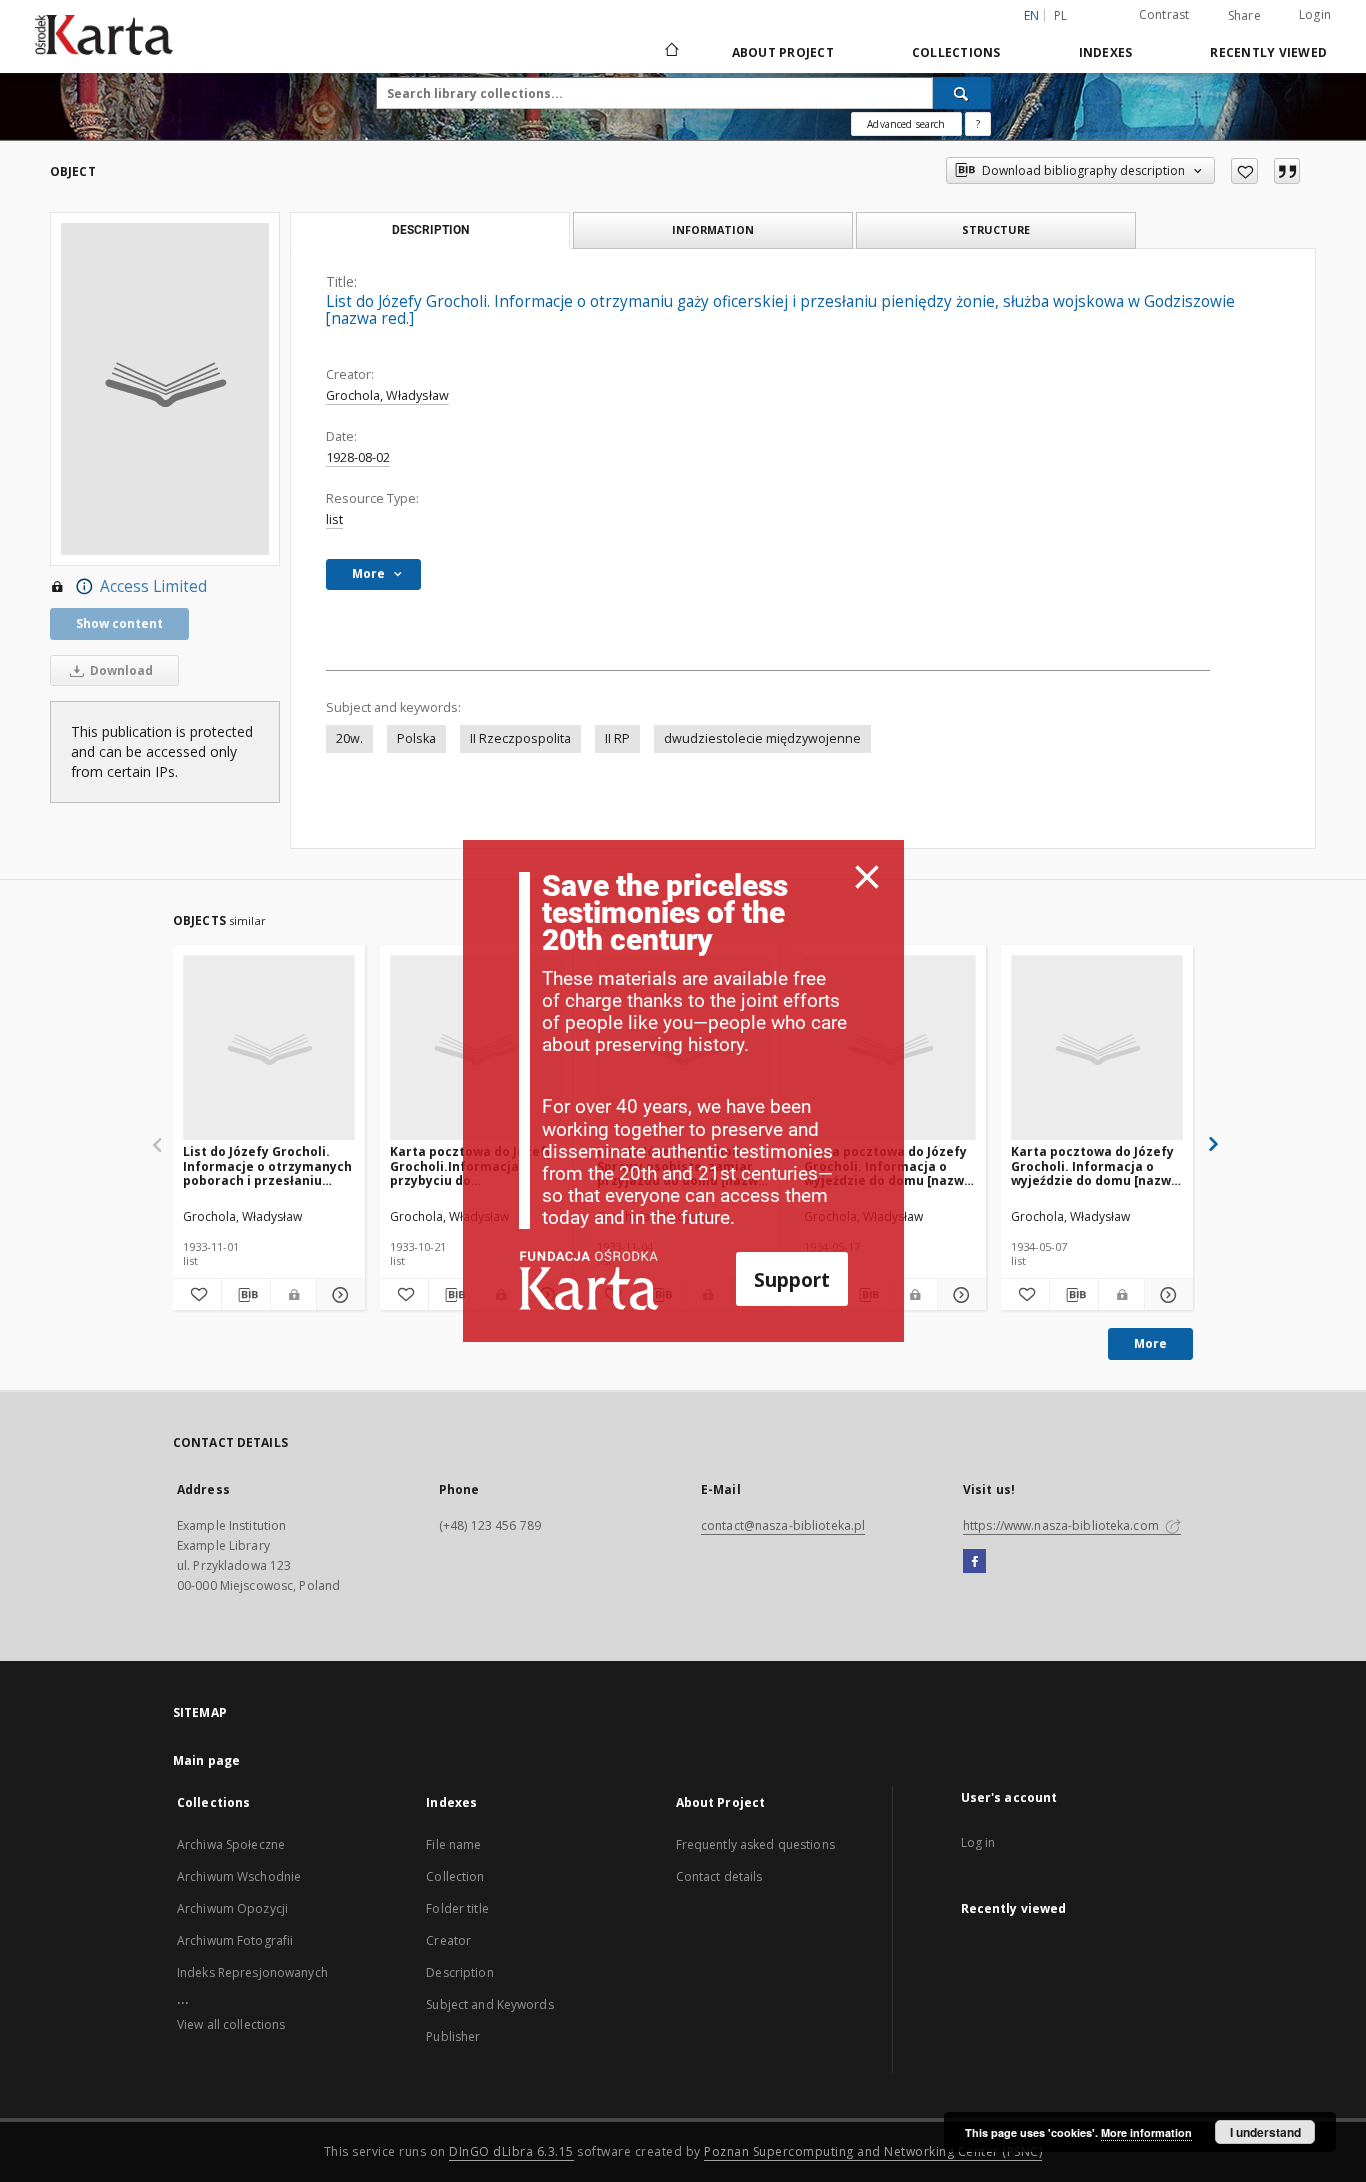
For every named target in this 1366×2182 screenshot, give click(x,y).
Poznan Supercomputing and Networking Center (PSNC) (873, 2151)
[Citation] (1287, 171)
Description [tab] (430, 230)
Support (792, 1279)
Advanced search (906, 124)
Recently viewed (1268, 52)
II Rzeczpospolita (520, 738)
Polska (416, 738)
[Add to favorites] (1244, 171)
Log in (978, 1842)
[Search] (962, 93)
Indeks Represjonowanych (252, 1972)
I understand (1265, 2132)
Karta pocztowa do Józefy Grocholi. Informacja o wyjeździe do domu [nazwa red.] (1095, 1165)
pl (1061, 15)
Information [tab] (713, 229)
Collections (956, 52)
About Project (783, 52)
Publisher (453, 2036)
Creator (448, 1940)
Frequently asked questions (755, 1844)
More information (1146, 2132)
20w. (349, 738)
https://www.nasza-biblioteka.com (1062, 1525)
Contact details (719, 1876)
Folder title (457, 1908)
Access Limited (153, 586)
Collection (455, 1876)
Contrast (1164, 14)
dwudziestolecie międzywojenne (762, 738)
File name (453, 1844)
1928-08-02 (358, 457)
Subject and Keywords (489, 2004)
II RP (617, 738)
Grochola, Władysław (387, 395)
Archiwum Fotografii (235, 1940)
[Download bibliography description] (246, 1295)
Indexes (1106, 52)
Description (459, 1972)
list (334, 519)
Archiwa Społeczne (231, 1844)
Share (1244, 16)
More (1150, 1343)
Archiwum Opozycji (232, 1908)
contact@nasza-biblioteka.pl (783, 1525)
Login (1315, 14)
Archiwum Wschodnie (239, 1876)
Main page (206, 1760)
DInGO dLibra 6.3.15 (511, 2151)
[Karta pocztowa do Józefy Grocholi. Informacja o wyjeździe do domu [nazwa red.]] (1097, 1048)
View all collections (231, 2024)
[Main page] (670, 52)
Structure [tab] (996, 229)
